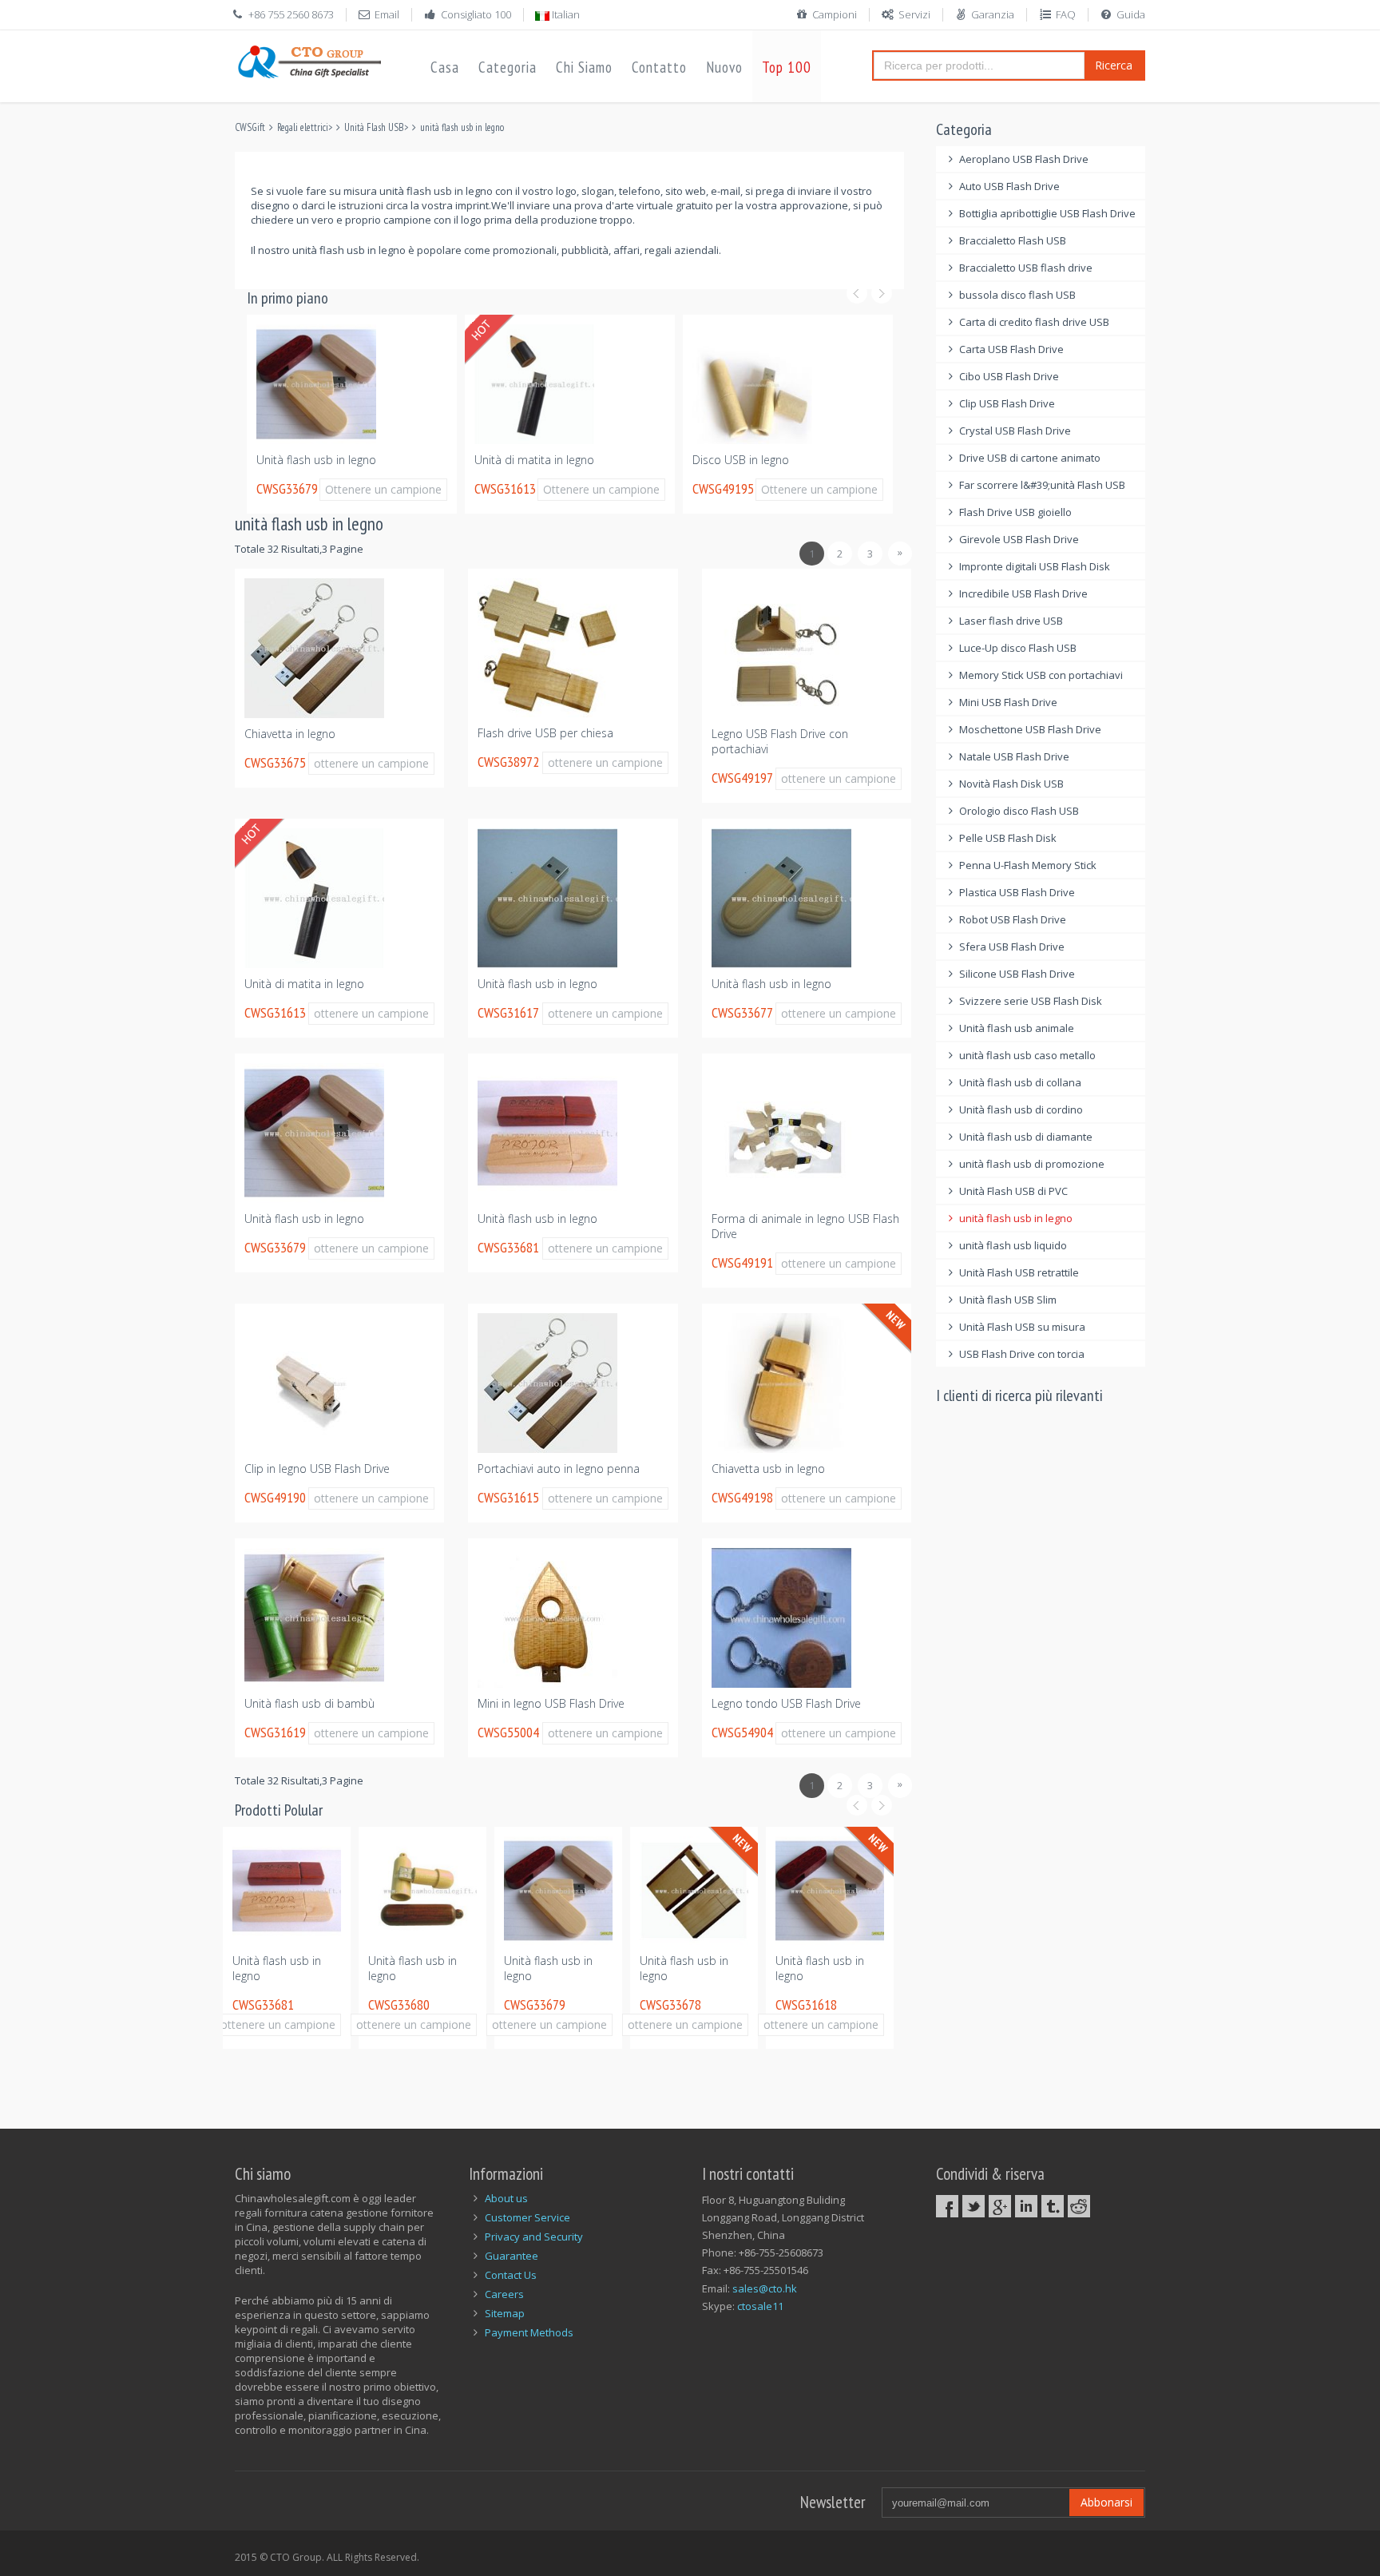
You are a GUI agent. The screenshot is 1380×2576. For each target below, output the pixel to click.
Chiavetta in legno (290, 734)
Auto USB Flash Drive (1009, 186)
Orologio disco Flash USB (1019, 811)
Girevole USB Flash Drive (1019, 539)
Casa (445, 67)
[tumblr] (1053, 2206)
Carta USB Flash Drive (1011, 349)
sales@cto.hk (765, 2288)
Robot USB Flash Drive (1013, 919)
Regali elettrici (303, 127)
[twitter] (974, 2206)
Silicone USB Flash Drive (1017, 974)
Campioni (835, 14)
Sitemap (505, 2313)
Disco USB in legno (741, 460)
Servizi (914, 14)
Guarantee (512, 2256)
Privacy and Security (534, 2237)
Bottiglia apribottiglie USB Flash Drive (1047, 213)
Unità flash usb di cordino (1021, 1109)
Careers (504, 2294)
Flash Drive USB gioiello (1015, 512)
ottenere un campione (371, 763)
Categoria (508, 67)
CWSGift (250, 127)
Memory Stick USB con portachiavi (1041, 675)
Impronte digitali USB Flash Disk (1035, 566)
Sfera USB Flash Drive (1012, 947)
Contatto (659, 67)
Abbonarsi (1106, 2502)
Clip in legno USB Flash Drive (317, 1469)
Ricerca (1114, 65)
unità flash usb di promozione (1032, 1164)
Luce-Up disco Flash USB (1018, 648)
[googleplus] (1000, 2206)
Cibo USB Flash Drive (1009, 376)
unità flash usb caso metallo (1027, 1055)
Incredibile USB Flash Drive (1023, 593)
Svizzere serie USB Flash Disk (1031, 1001)
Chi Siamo (584, 67)
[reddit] (1079, 2206)
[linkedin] (1026, 2206)
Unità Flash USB (374, 127)
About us (506, 2198)
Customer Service (527, 2217)
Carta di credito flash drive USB (1034, 322)
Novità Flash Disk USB (1011, 784)
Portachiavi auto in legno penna (559, 1469)
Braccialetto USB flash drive (1026, 268)
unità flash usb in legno (462, 127)
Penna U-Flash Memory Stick (1028, 865)
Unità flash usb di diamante (1026, 1137)
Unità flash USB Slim (1008, 1300)
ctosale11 (760, 2306)
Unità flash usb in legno (316, 460)
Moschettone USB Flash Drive (1030, 729)
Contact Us (511, 2275)
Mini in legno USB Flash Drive (551, 1703)
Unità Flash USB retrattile (1019, 1272)
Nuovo (724, 67)
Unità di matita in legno (534, 460)
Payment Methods (529, 2332)
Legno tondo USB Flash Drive (786, 1703)
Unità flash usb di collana (1020, 1082)
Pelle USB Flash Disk (1008, 838)
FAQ (1066, 14)
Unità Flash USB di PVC (1013, 1191)
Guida (1131, 14)
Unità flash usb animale (1017, 1028)
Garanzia (993, 14)
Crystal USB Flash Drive (1015, 431)
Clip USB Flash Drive (1007, 403)
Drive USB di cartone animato (1030, 458)
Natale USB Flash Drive (1014, 756)
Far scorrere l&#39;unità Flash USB (1042, 485)
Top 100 (787, 67)
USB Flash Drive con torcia (1022, 1354)
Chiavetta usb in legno (768, 1469)
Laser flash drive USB (1011, 621)
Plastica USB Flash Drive (1017, 892)
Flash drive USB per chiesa (545, 733)
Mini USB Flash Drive (1008, 702)
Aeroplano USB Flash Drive (1024, 159)
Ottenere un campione (383, 489)
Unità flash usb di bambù (309, 1703)
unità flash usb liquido (1013, 1245)
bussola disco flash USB (1017, 295)
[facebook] (947, 2206)
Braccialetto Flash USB (1013, 240)
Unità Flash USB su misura (1022, 1327)
